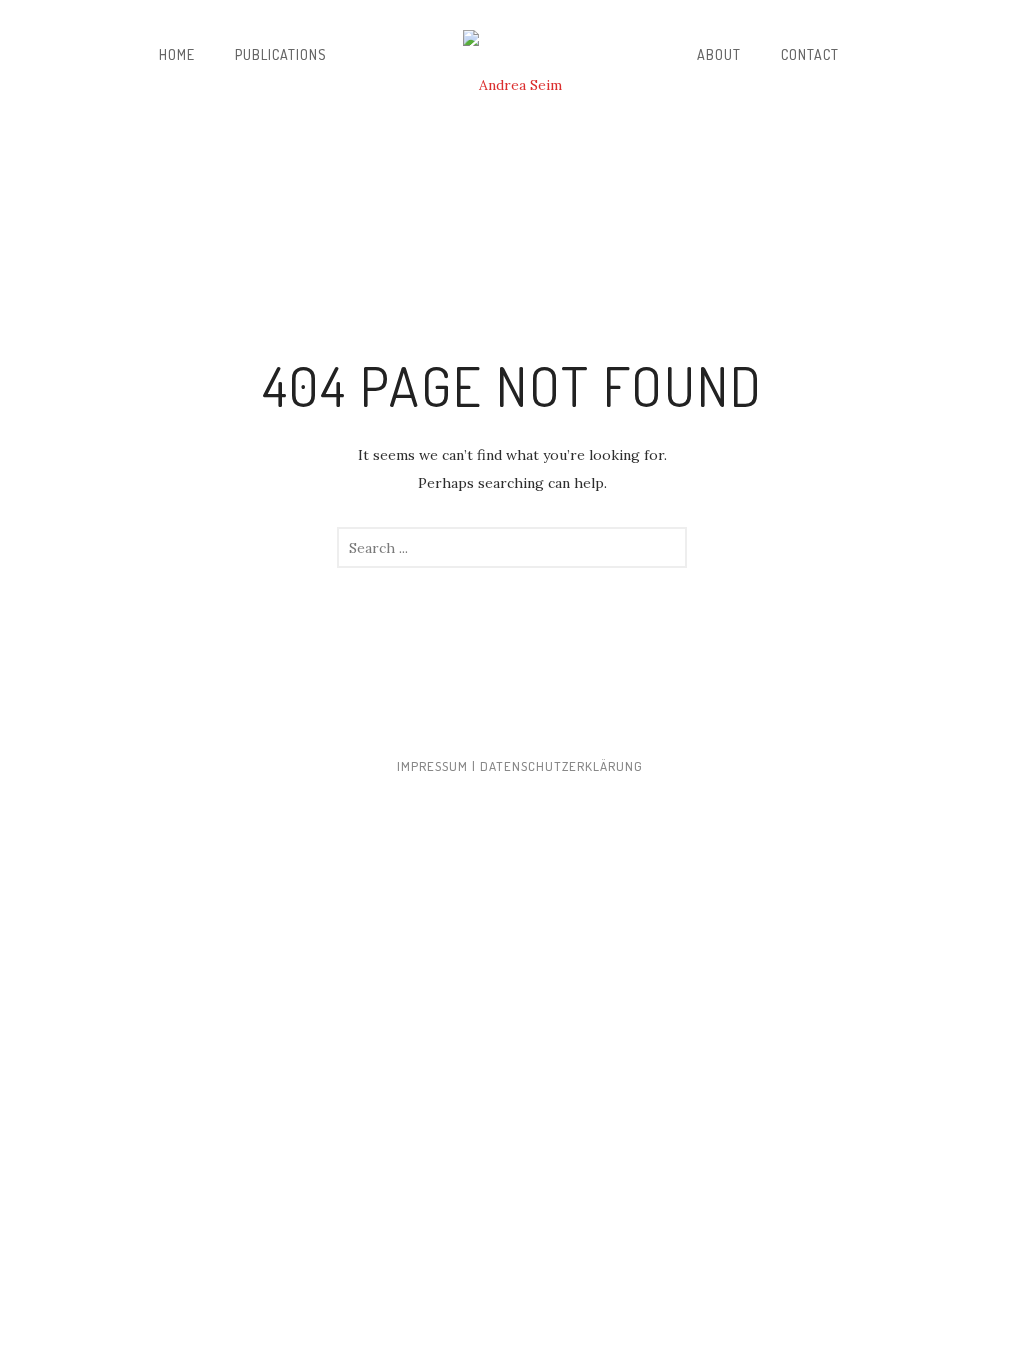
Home (177, 54)
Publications (281, 54)
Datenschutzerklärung (561, 766)
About (719, 54)
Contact (810, 54)
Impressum (432, 766)
